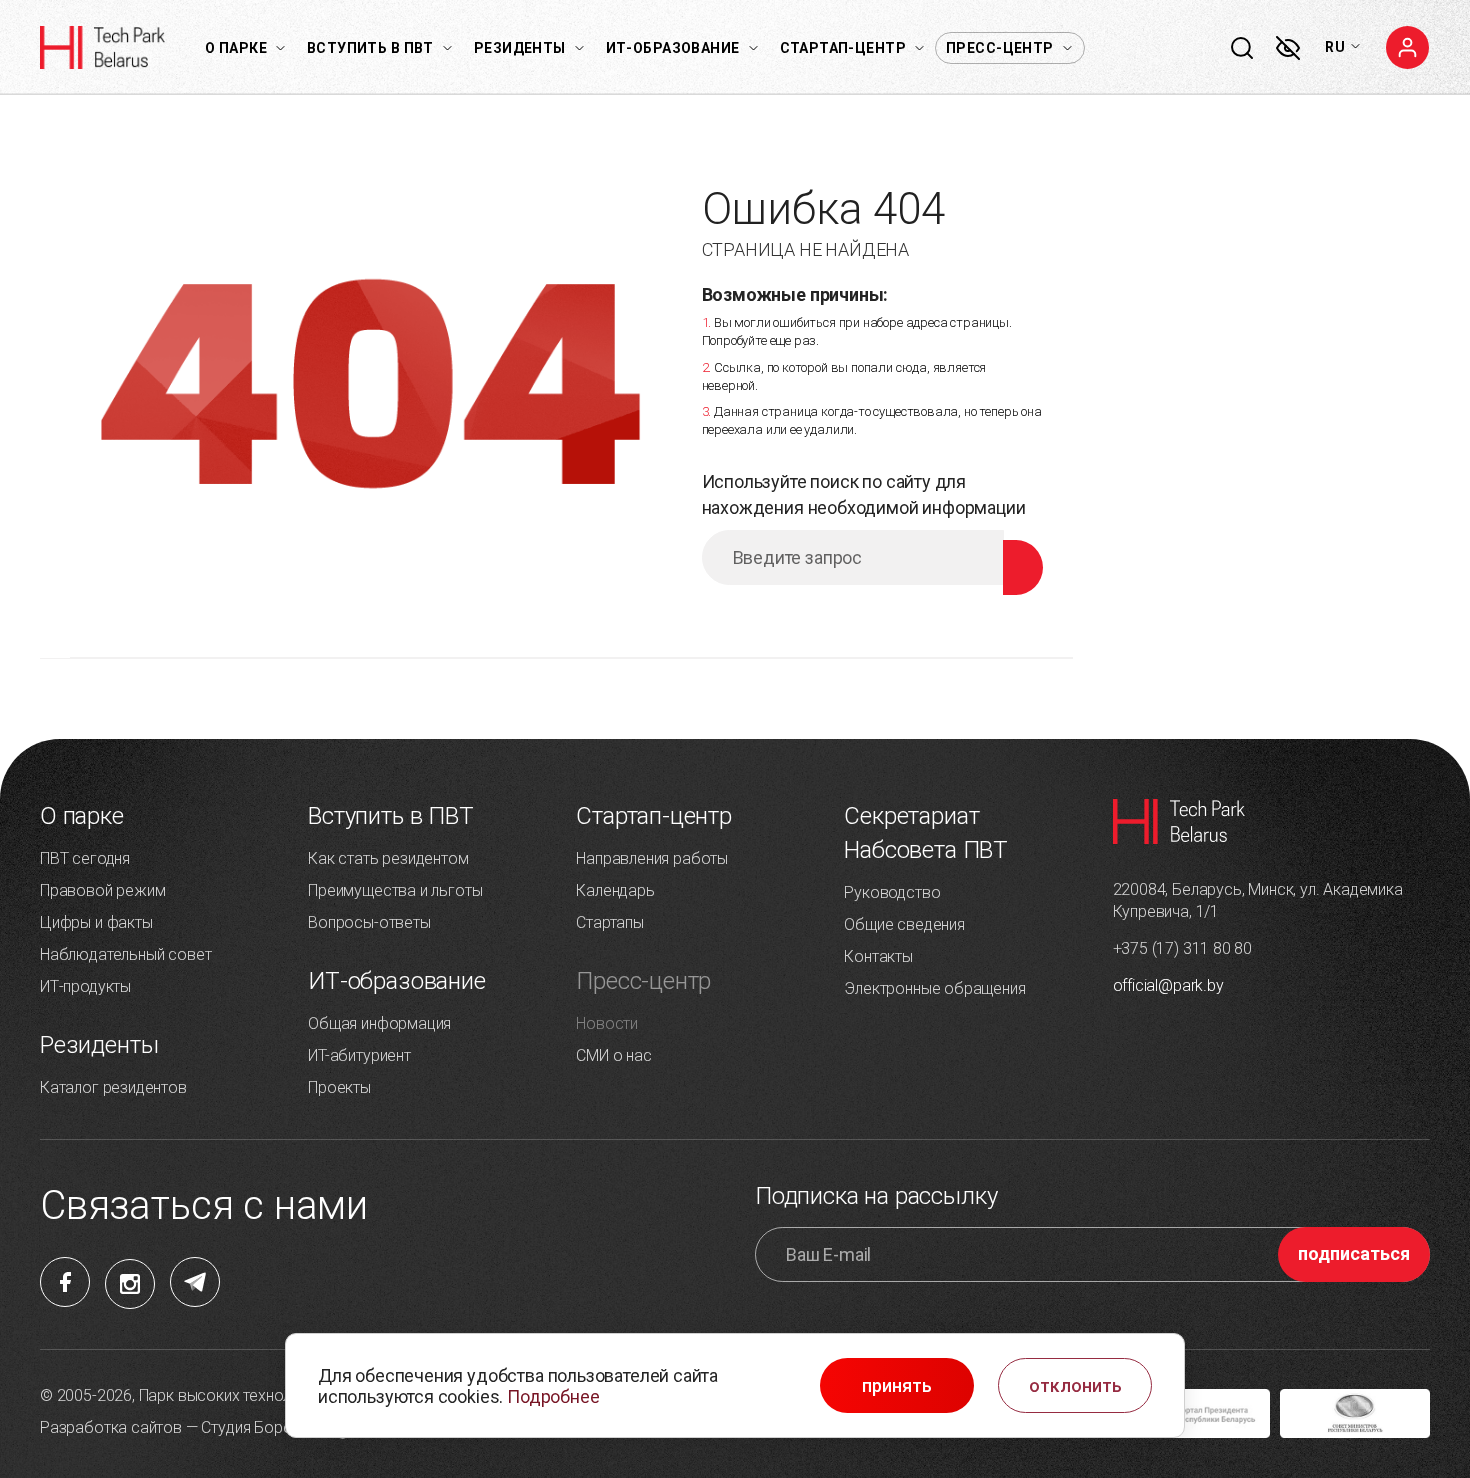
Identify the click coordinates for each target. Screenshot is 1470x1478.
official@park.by (1168, 985)
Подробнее (553, 1396)
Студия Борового (264, 1427)
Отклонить (1075, 1386)
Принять (897, 1386)
